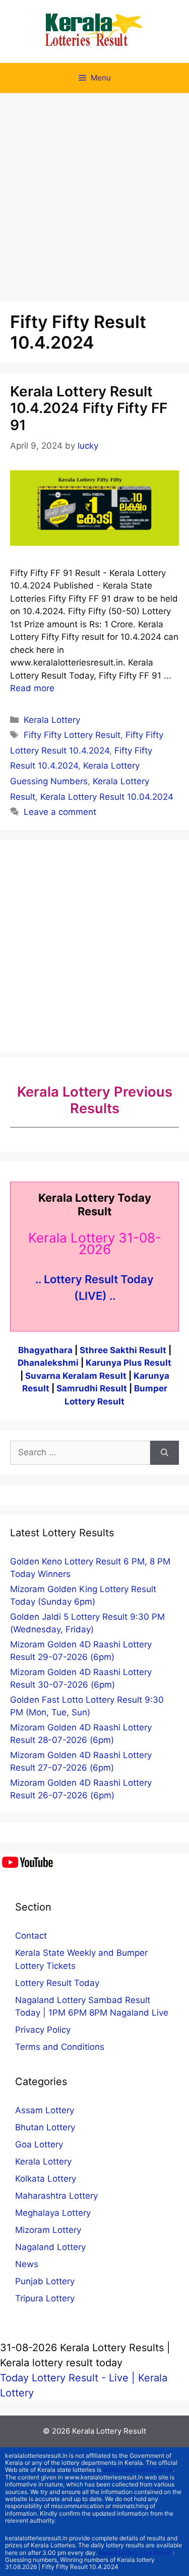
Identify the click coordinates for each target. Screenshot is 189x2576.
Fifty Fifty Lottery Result (72, 735)
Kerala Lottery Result (109, 2431)
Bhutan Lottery (45, 2127)
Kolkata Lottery (46, 2179)
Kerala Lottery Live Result (135, 2553)
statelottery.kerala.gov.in (138, 2470)
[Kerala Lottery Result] (95, 31)
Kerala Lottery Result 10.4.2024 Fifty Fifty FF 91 (89, 408)
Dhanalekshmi (48, 1363)
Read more (32, 688)
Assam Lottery (45, 2110)
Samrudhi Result (93, 1388)
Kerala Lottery (52, 720)
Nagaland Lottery (50, 2247)
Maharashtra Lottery (56, 2196)
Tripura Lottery (45, 2298)
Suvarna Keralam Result (77, 1376)
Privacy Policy (43, 2030)
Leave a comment (60, 812)
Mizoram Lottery (48, 2230)
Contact (31, 1936)
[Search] (165, 1453)
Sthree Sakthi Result (124, 1350)
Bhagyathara (45, 1350)
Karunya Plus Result (129, 1363)
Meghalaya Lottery (53, 2213)
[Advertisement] (94, 192)
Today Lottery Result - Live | (69, 2378)
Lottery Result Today (57, 1983)
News (27, 2264)
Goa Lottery (39, 2144)
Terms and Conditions (60, 2047)
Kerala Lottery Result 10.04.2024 (107, 797)
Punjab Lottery (45, 2281)
